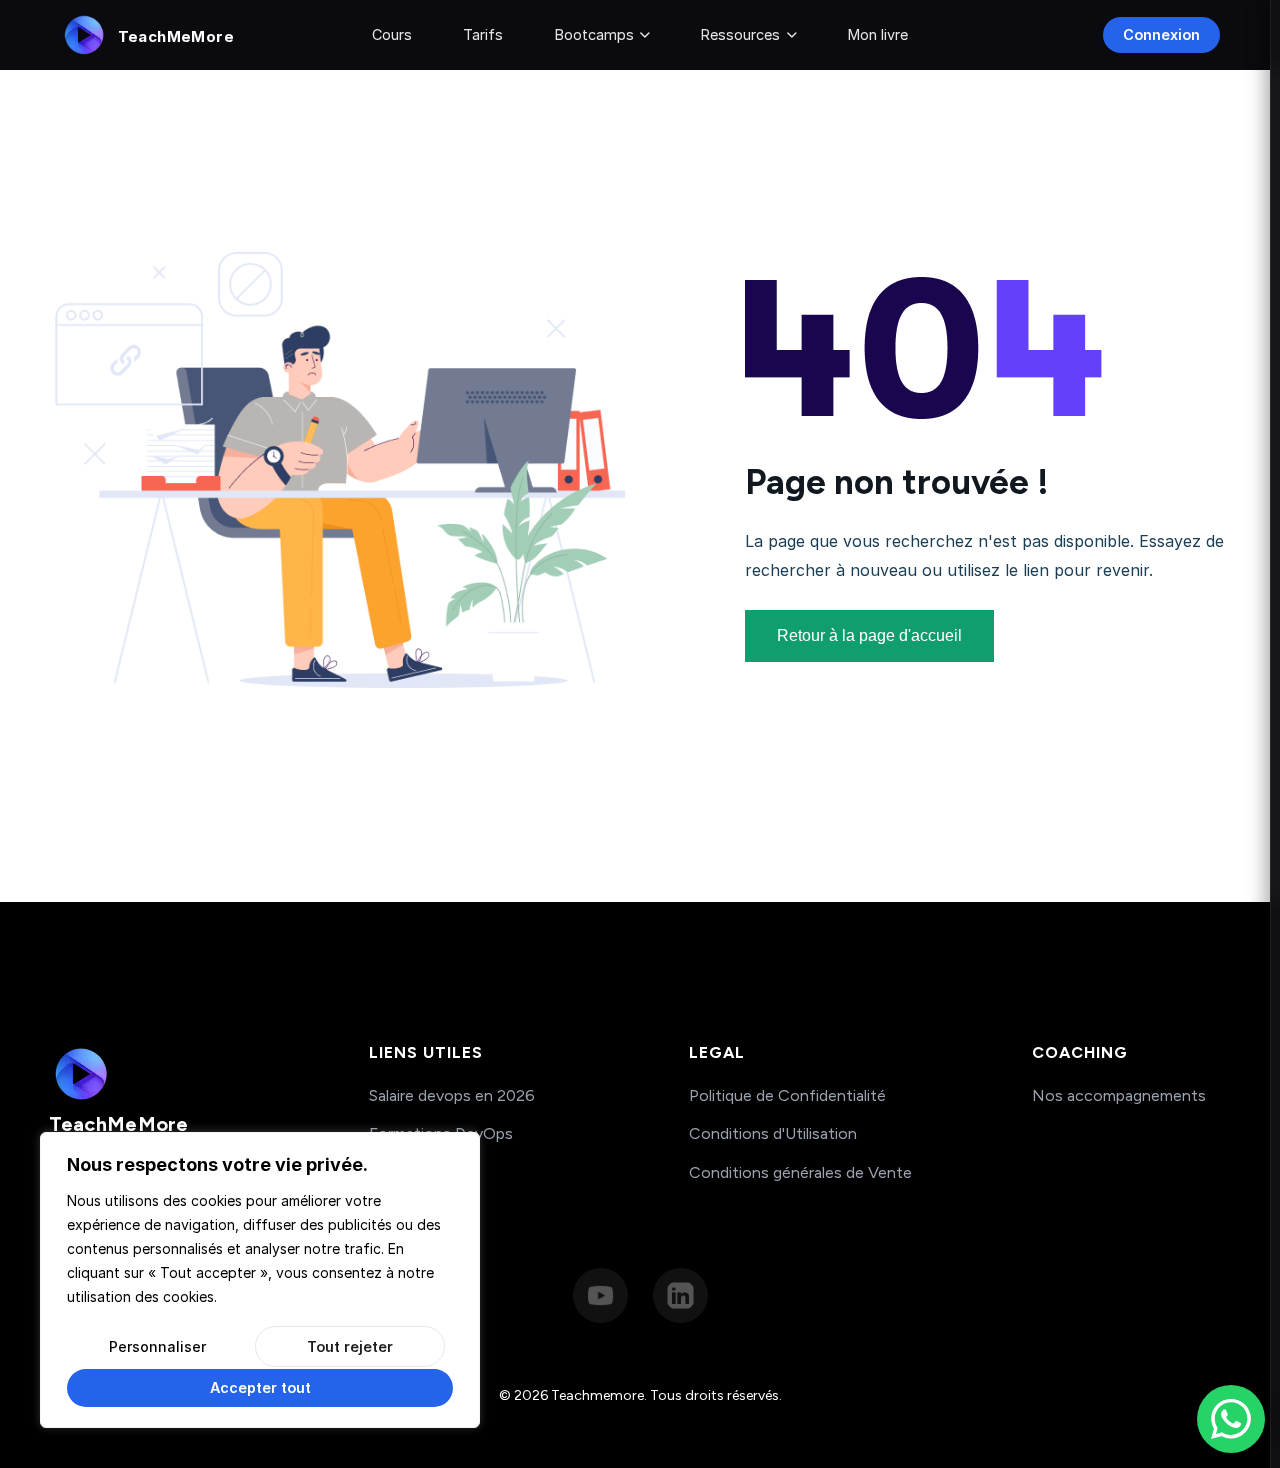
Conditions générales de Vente (800, 1172)
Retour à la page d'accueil (869, 635)
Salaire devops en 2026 (452, 1095)
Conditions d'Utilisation (773, 1133)
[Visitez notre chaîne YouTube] (600, 1295)
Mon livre (878, 34)
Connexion (1161, 34)
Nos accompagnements (1119, 1095)
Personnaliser (157, 1346)
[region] (260, 1280)
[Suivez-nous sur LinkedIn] (680, 1295)
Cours (392, 34)
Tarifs (483, 34)
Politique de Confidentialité (787, 1095)
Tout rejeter (350, 1346)
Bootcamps (594, 34)
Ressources (740, 34)
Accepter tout (260, 1387)
